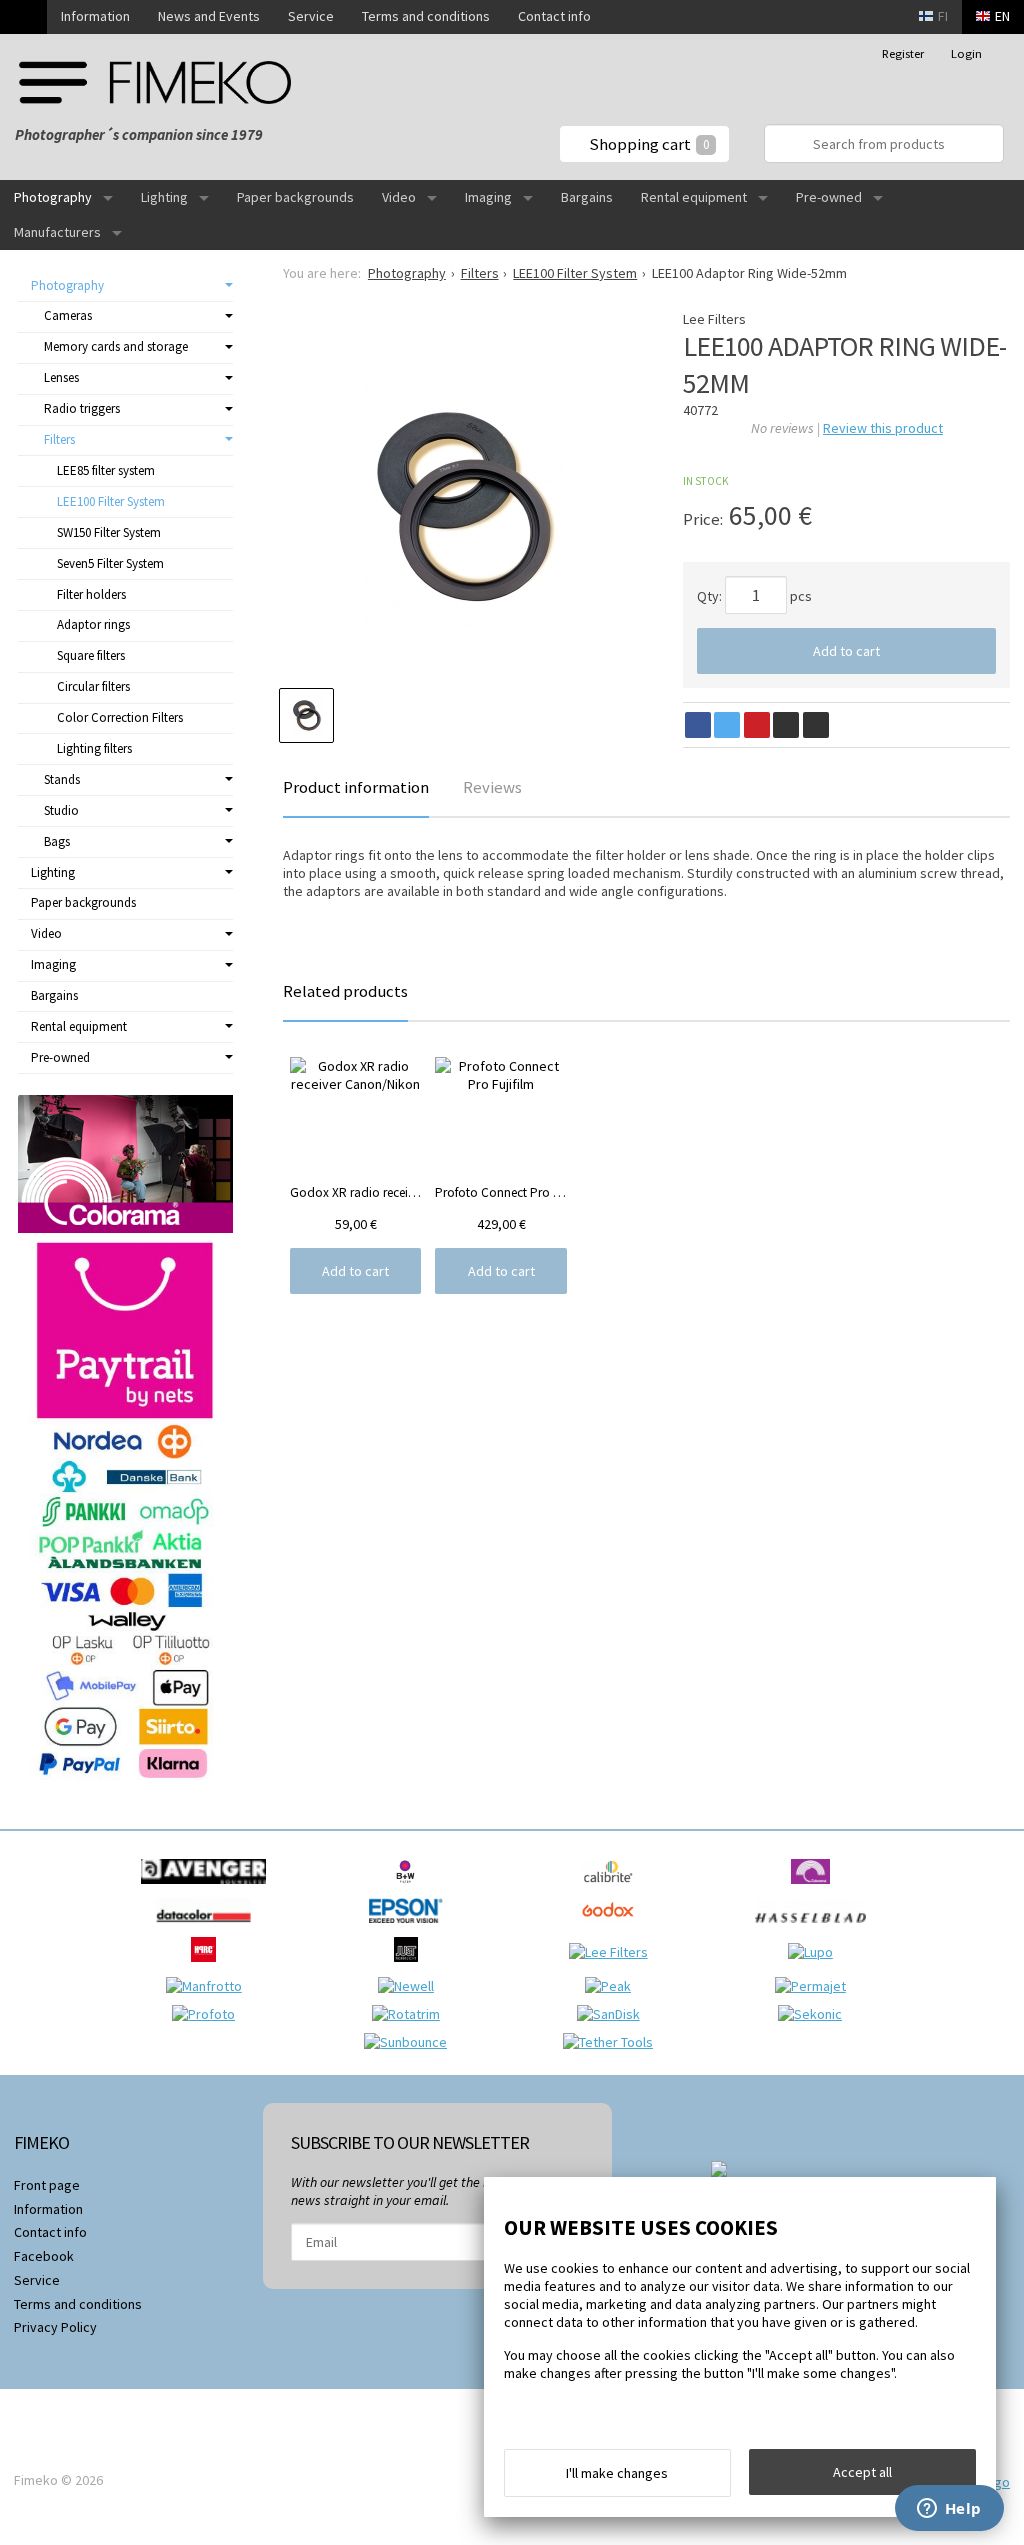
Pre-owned (829, 197)
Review (883, 428)
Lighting (164, 197)
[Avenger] (208, 1889)
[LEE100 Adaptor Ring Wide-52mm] (465, 504)
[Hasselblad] (815, 1928)
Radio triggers (82, 408)
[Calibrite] (613, 1889)
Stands (62, 779)
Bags (57, 841)
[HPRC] (208, 1967)
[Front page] (23, 17)
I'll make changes (617, 2473)
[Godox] (613, 1928)
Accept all (862, 2472)
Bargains (587, 197)
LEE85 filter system (106, 470)
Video (399, 197)
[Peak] (613, 1986)
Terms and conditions (426, 16)
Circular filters (93, 686)
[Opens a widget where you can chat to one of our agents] (949, 2510)
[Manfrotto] (209, 1986)
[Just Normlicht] (411, 1967)
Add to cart (846, 651)
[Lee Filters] (613, 1952)
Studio (61, 810)
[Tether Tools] (613, 2042)
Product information (356, 787)
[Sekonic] (815, 2014)
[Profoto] (208, 2014)
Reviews (492, 787)
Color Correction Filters (120, 717)
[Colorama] (815, 1889)
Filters (59, 439)
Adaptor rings (93, 624)
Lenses (61, 377)
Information (95, 16)
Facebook (44, 2256)
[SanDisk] (613, 2014)
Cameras (68, 315)
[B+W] (410, 1889)
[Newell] (411, 1986)
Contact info (554, 16)
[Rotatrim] (411, 2014)
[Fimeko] (155, 82)
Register (903, 53)
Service (311, 16)
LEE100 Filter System (111, 501)
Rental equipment (694, 197)
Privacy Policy (55, 2327)
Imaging (488, 197)
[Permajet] (815, 1986)
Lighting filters (94, 748)
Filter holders (91, 594)
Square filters (91, 655)
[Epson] (411, 1928)
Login (966, 53)
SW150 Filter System (109, 532)
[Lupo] (815, 1952)
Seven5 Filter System (110, 563)
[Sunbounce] (410, 2042)
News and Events (209, 16)
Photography (53, 197)
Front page (47, 2185)
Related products (345, 991)
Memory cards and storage (116, 346)
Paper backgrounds (295, 197)
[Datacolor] (208, 1928)
